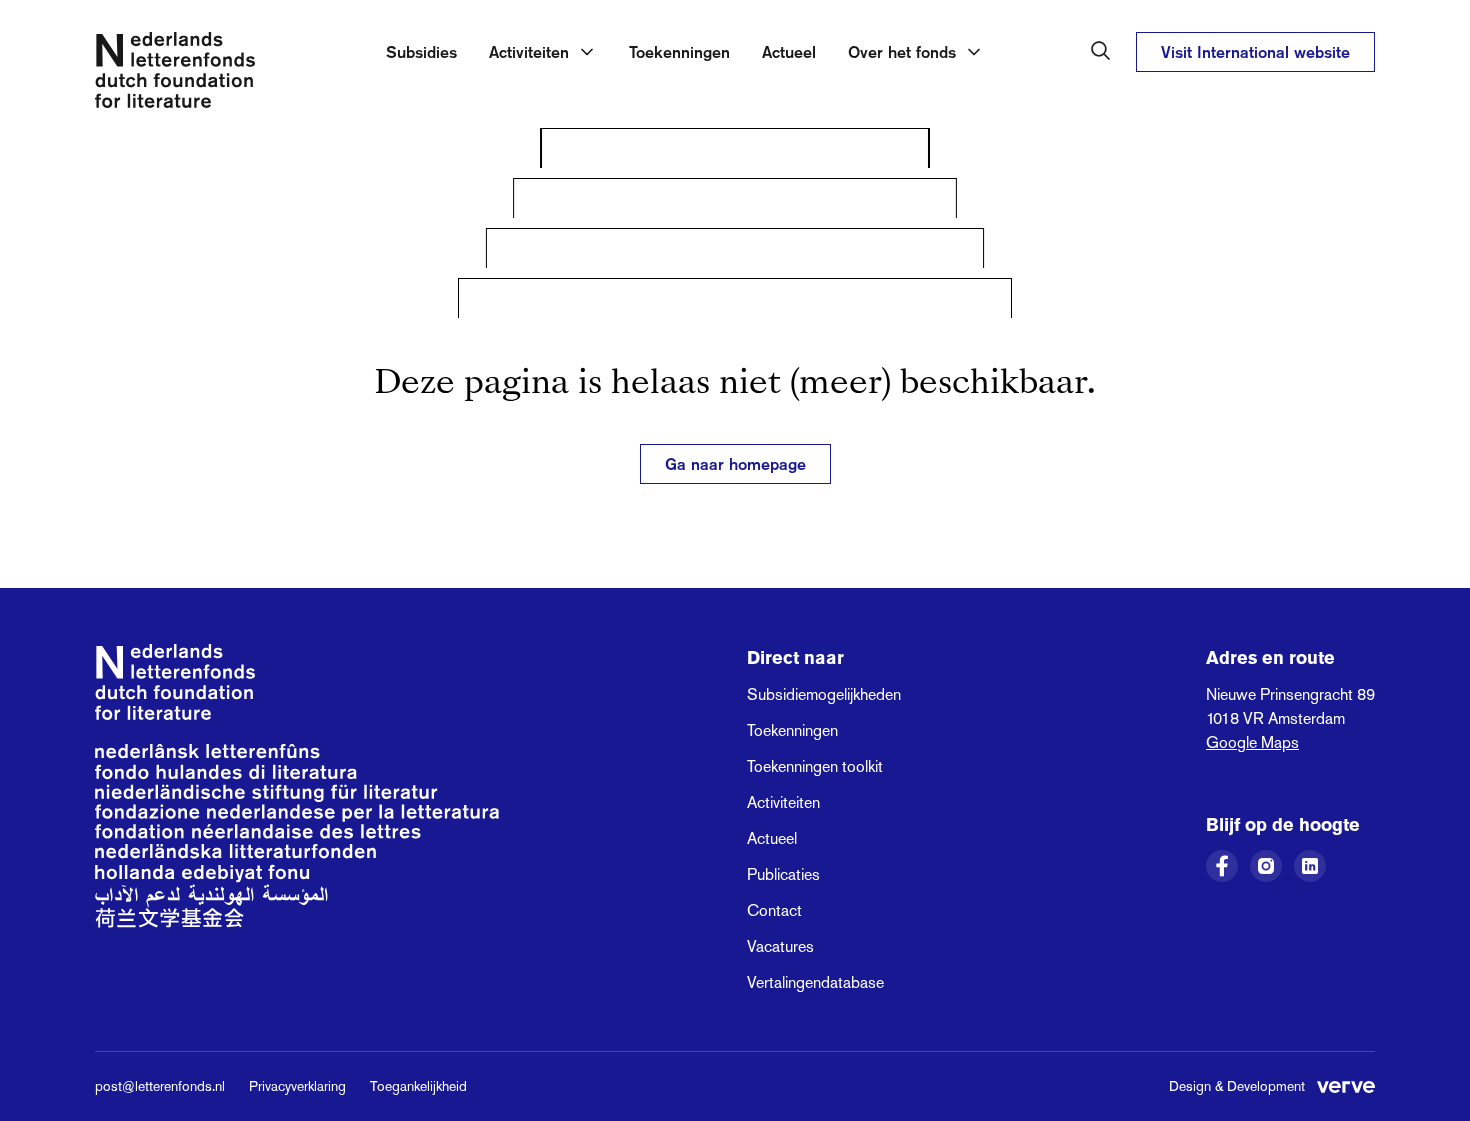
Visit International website (1255, 52)
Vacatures (780, 946)
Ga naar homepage (735, 464)
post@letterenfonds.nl (160, 1086)
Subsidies (421, 52)
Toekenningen (679, 52)
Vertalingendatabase (815, 982)
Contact (774, 910)
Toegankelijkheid (418, 1086)
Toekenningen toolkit (815, 766)
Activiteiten (783, 802)
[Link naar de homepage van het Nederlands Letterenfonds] (175, 74)
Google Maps (1252, 742)
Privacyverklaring (297, 1086)
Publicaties (783, 874)
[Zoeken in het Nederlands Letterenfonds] (1101, 51)
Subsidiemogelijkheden (824, 694)
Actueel (789, 52)
